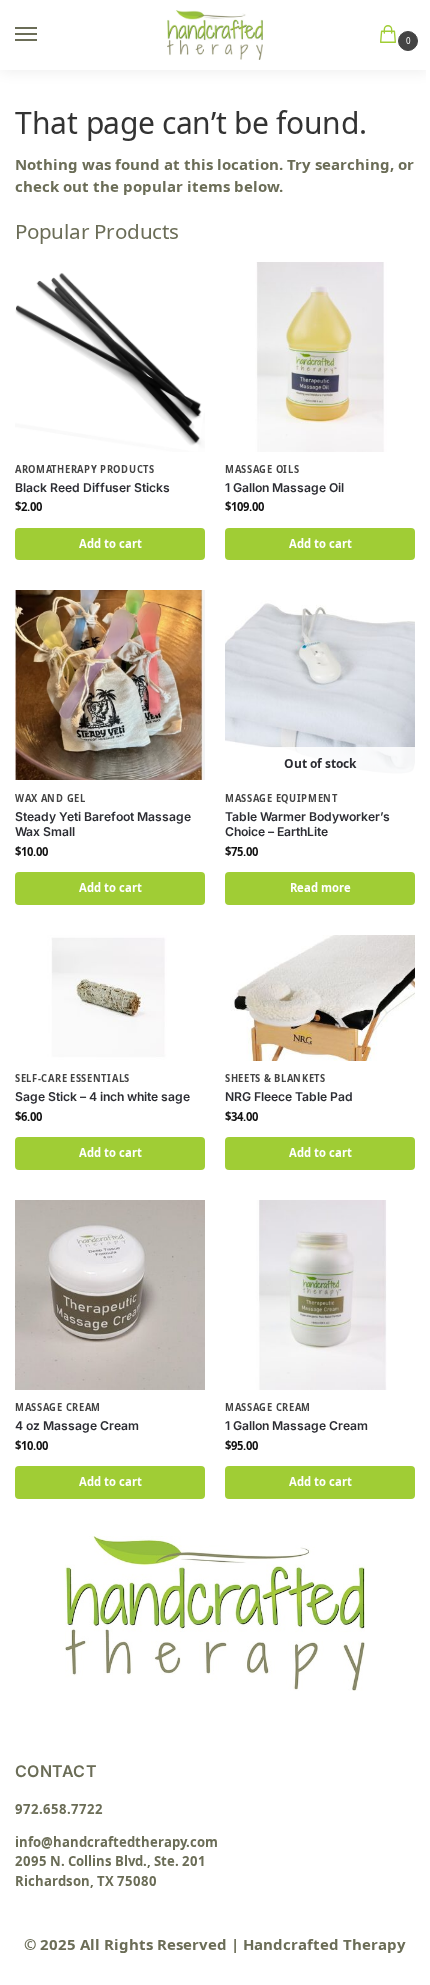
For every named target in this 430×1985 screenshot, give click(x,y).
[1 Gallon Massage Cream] (320, 1295)
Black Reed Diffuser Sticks (92, 487)
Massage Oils (262, 469)
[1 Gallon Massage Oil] (320, 357)
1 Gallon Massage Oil (284, 487)
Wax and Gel (50, 798)
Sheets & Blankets (275, 1078)
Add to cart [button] (110, 543)
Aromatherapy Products (85, 469)
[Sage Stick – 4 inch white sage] (110, 998)
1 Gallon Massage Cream (296, 1425)
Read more (320, 887)
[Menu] (45, 35)
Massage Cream (58, 1407)
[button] (392, 35)
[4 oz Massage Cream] (110, 1295)
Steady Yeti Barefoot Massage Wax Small (103, 824)
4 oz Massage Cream (77, 1425)
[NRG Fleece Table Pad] (320, 998)
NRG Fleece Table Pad (289, 1096)
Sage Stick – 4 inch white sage (102, 1096)
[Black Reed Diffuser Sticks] (110, 357)
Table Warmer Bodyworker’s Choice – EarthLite (307, 824)
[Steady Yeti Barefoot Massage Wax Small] (110, 685)
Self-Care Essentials (72, 1078)
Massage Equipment (281, 798)
